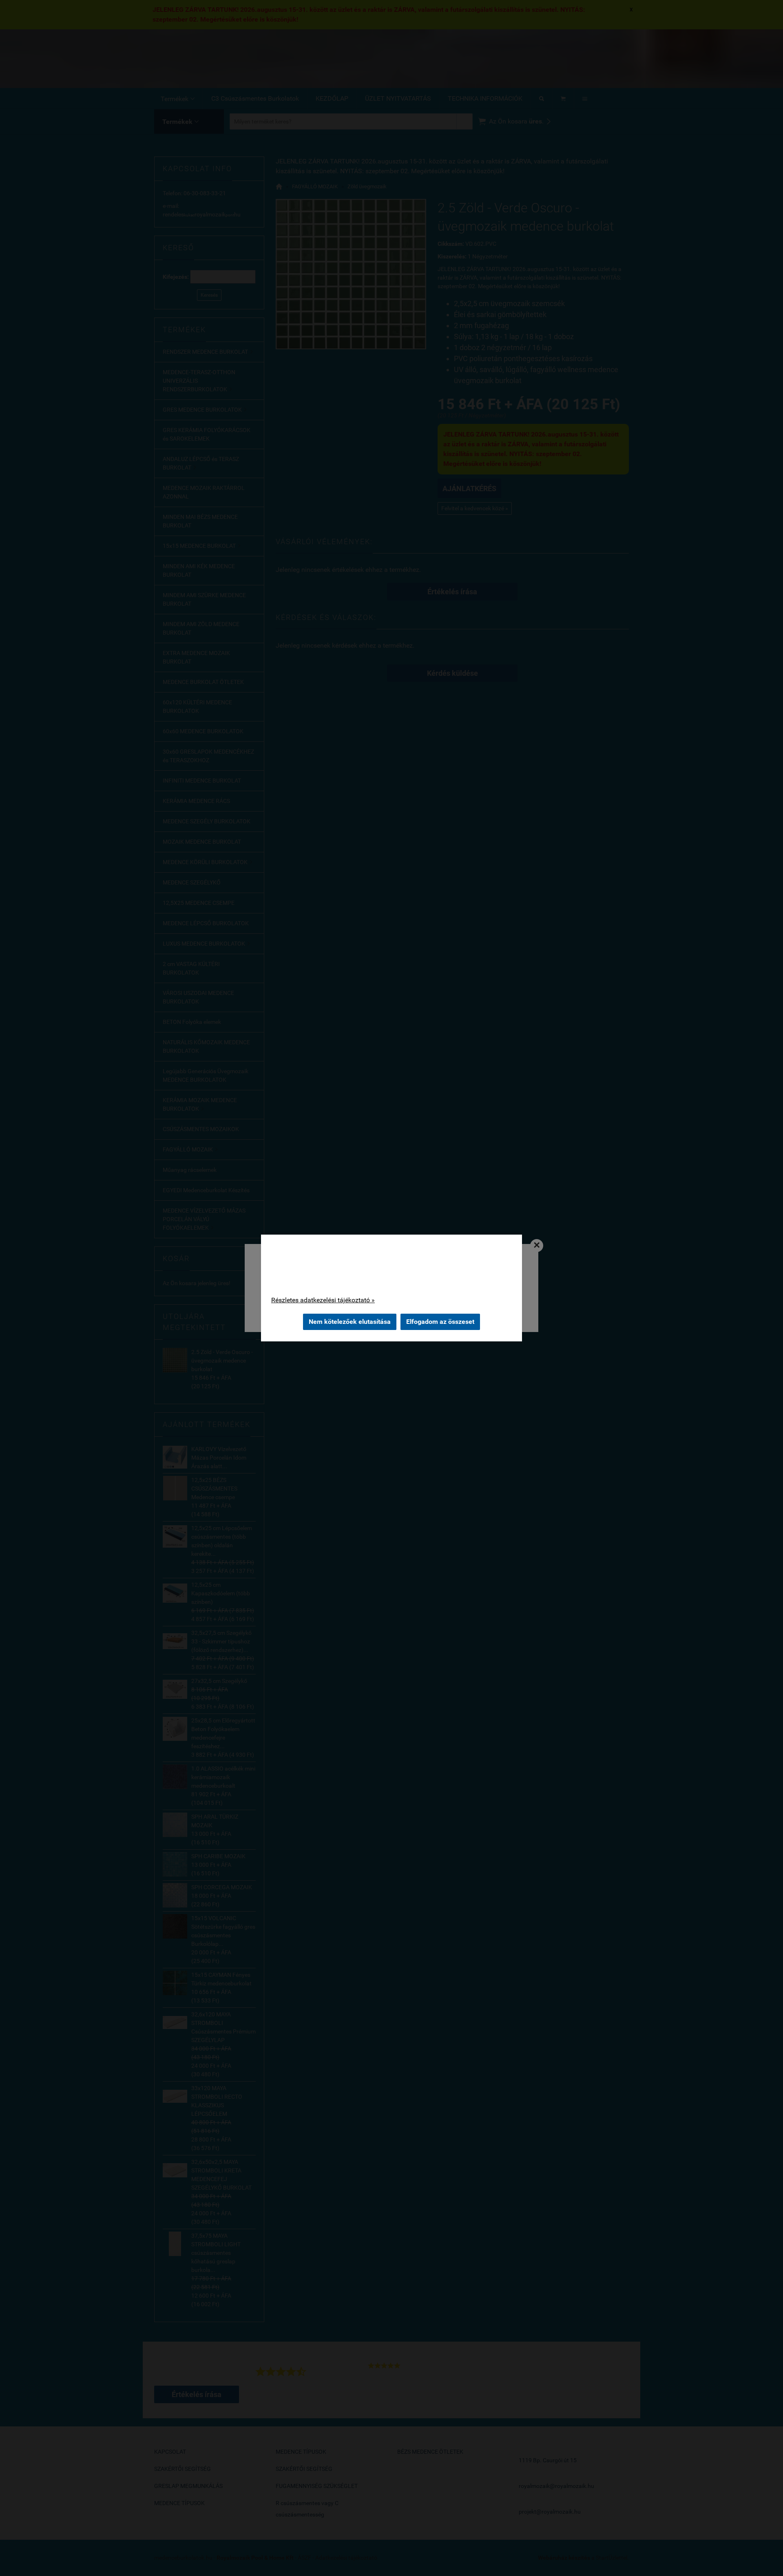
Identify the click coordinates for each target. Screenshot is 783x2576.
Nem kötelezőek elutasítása (350, 1322)
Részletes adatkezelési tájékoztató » (323, 1300)
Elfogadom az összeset (440, 1322)
